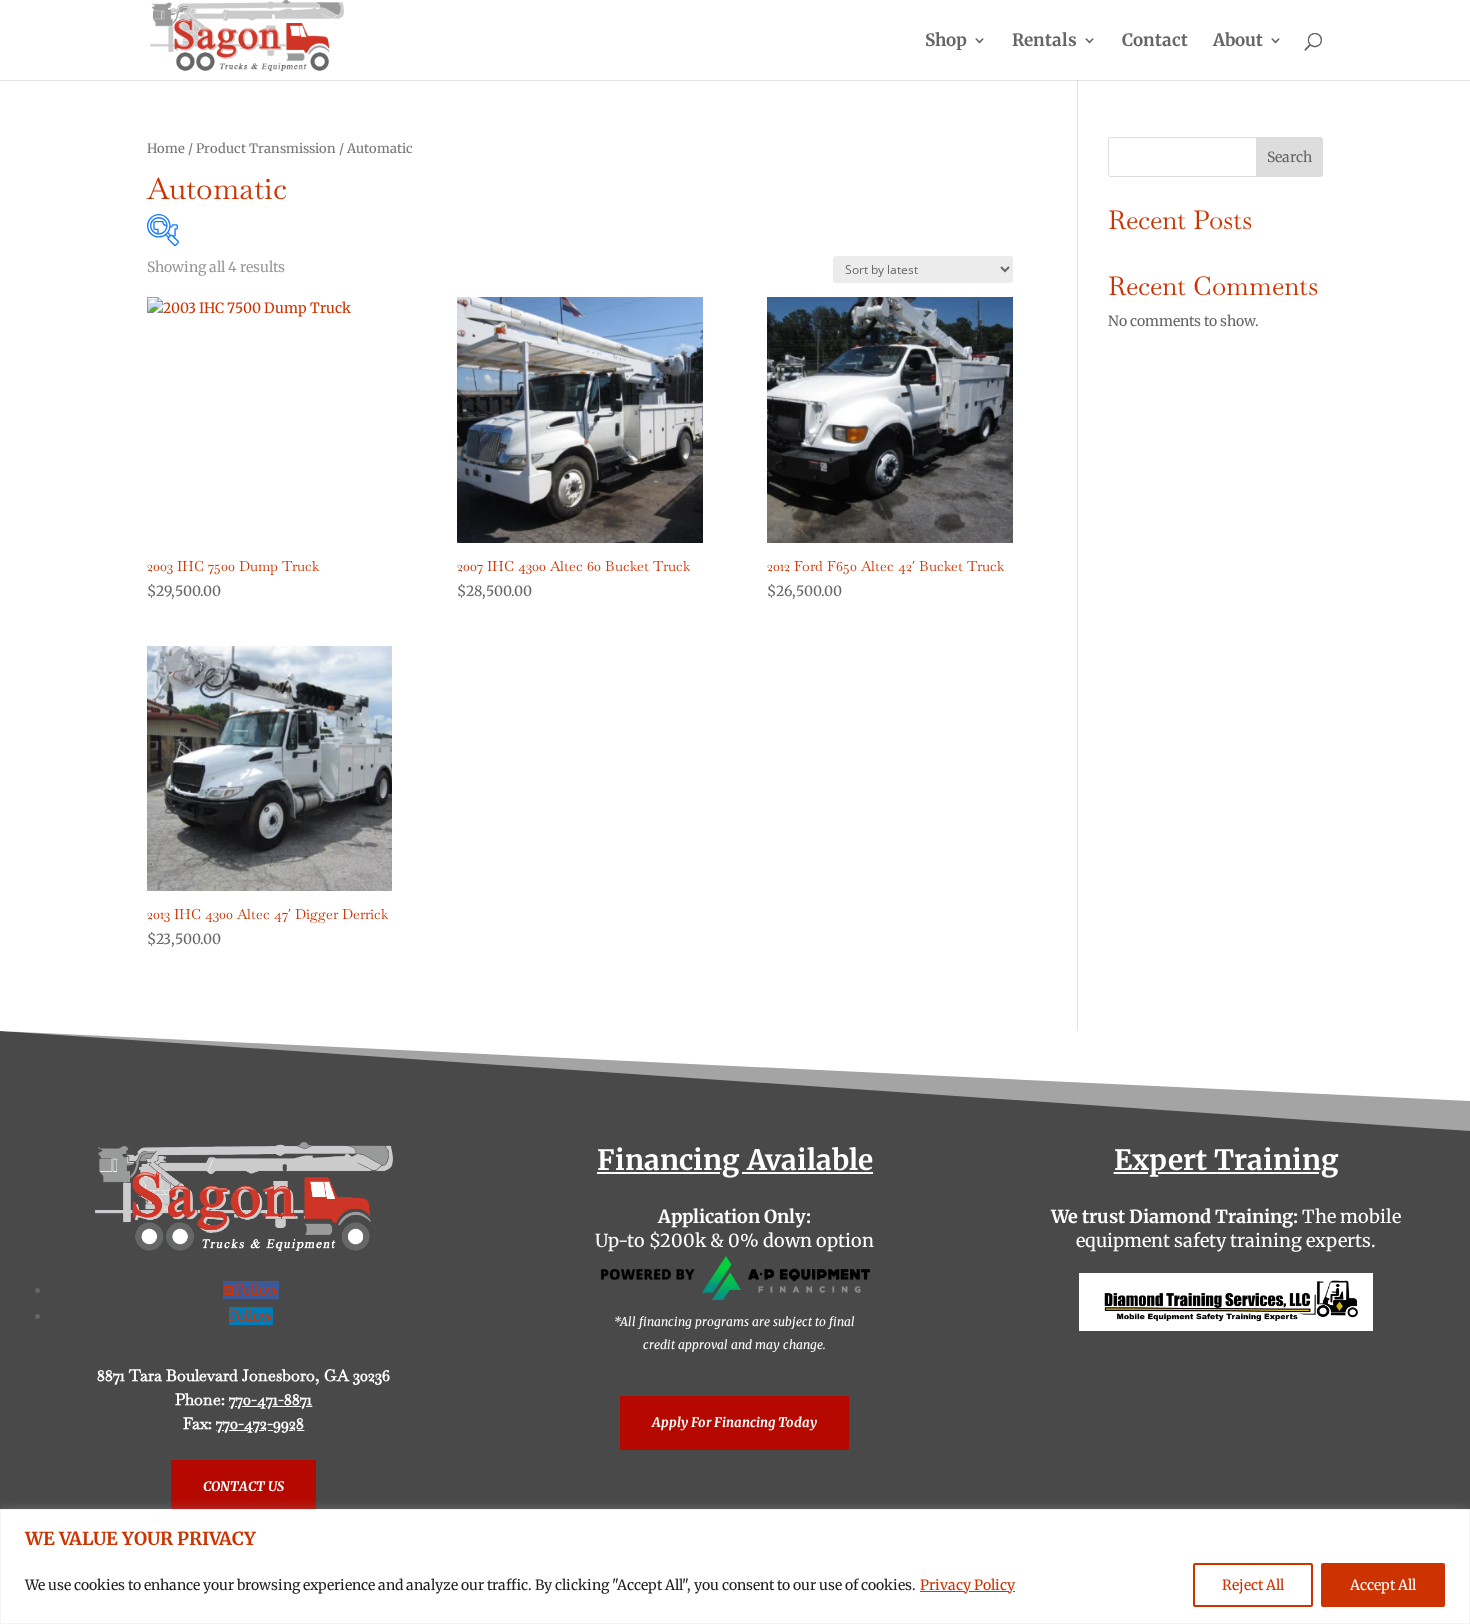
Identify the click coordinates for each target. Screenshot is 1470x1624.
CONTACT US (243, 1486)
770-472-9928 (260, 1423)
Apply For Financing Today (734, 1422)
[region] (735, 1566)
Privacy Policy (967, 1585)
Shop (946, 42)
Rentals (1044, 42)
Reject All (1253, 1585)
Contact (1155, 42)
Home (166, 148)
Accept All (1383, 1585)
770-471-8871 (270, 1399)
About (1238, 42)
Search (1289, 157)
